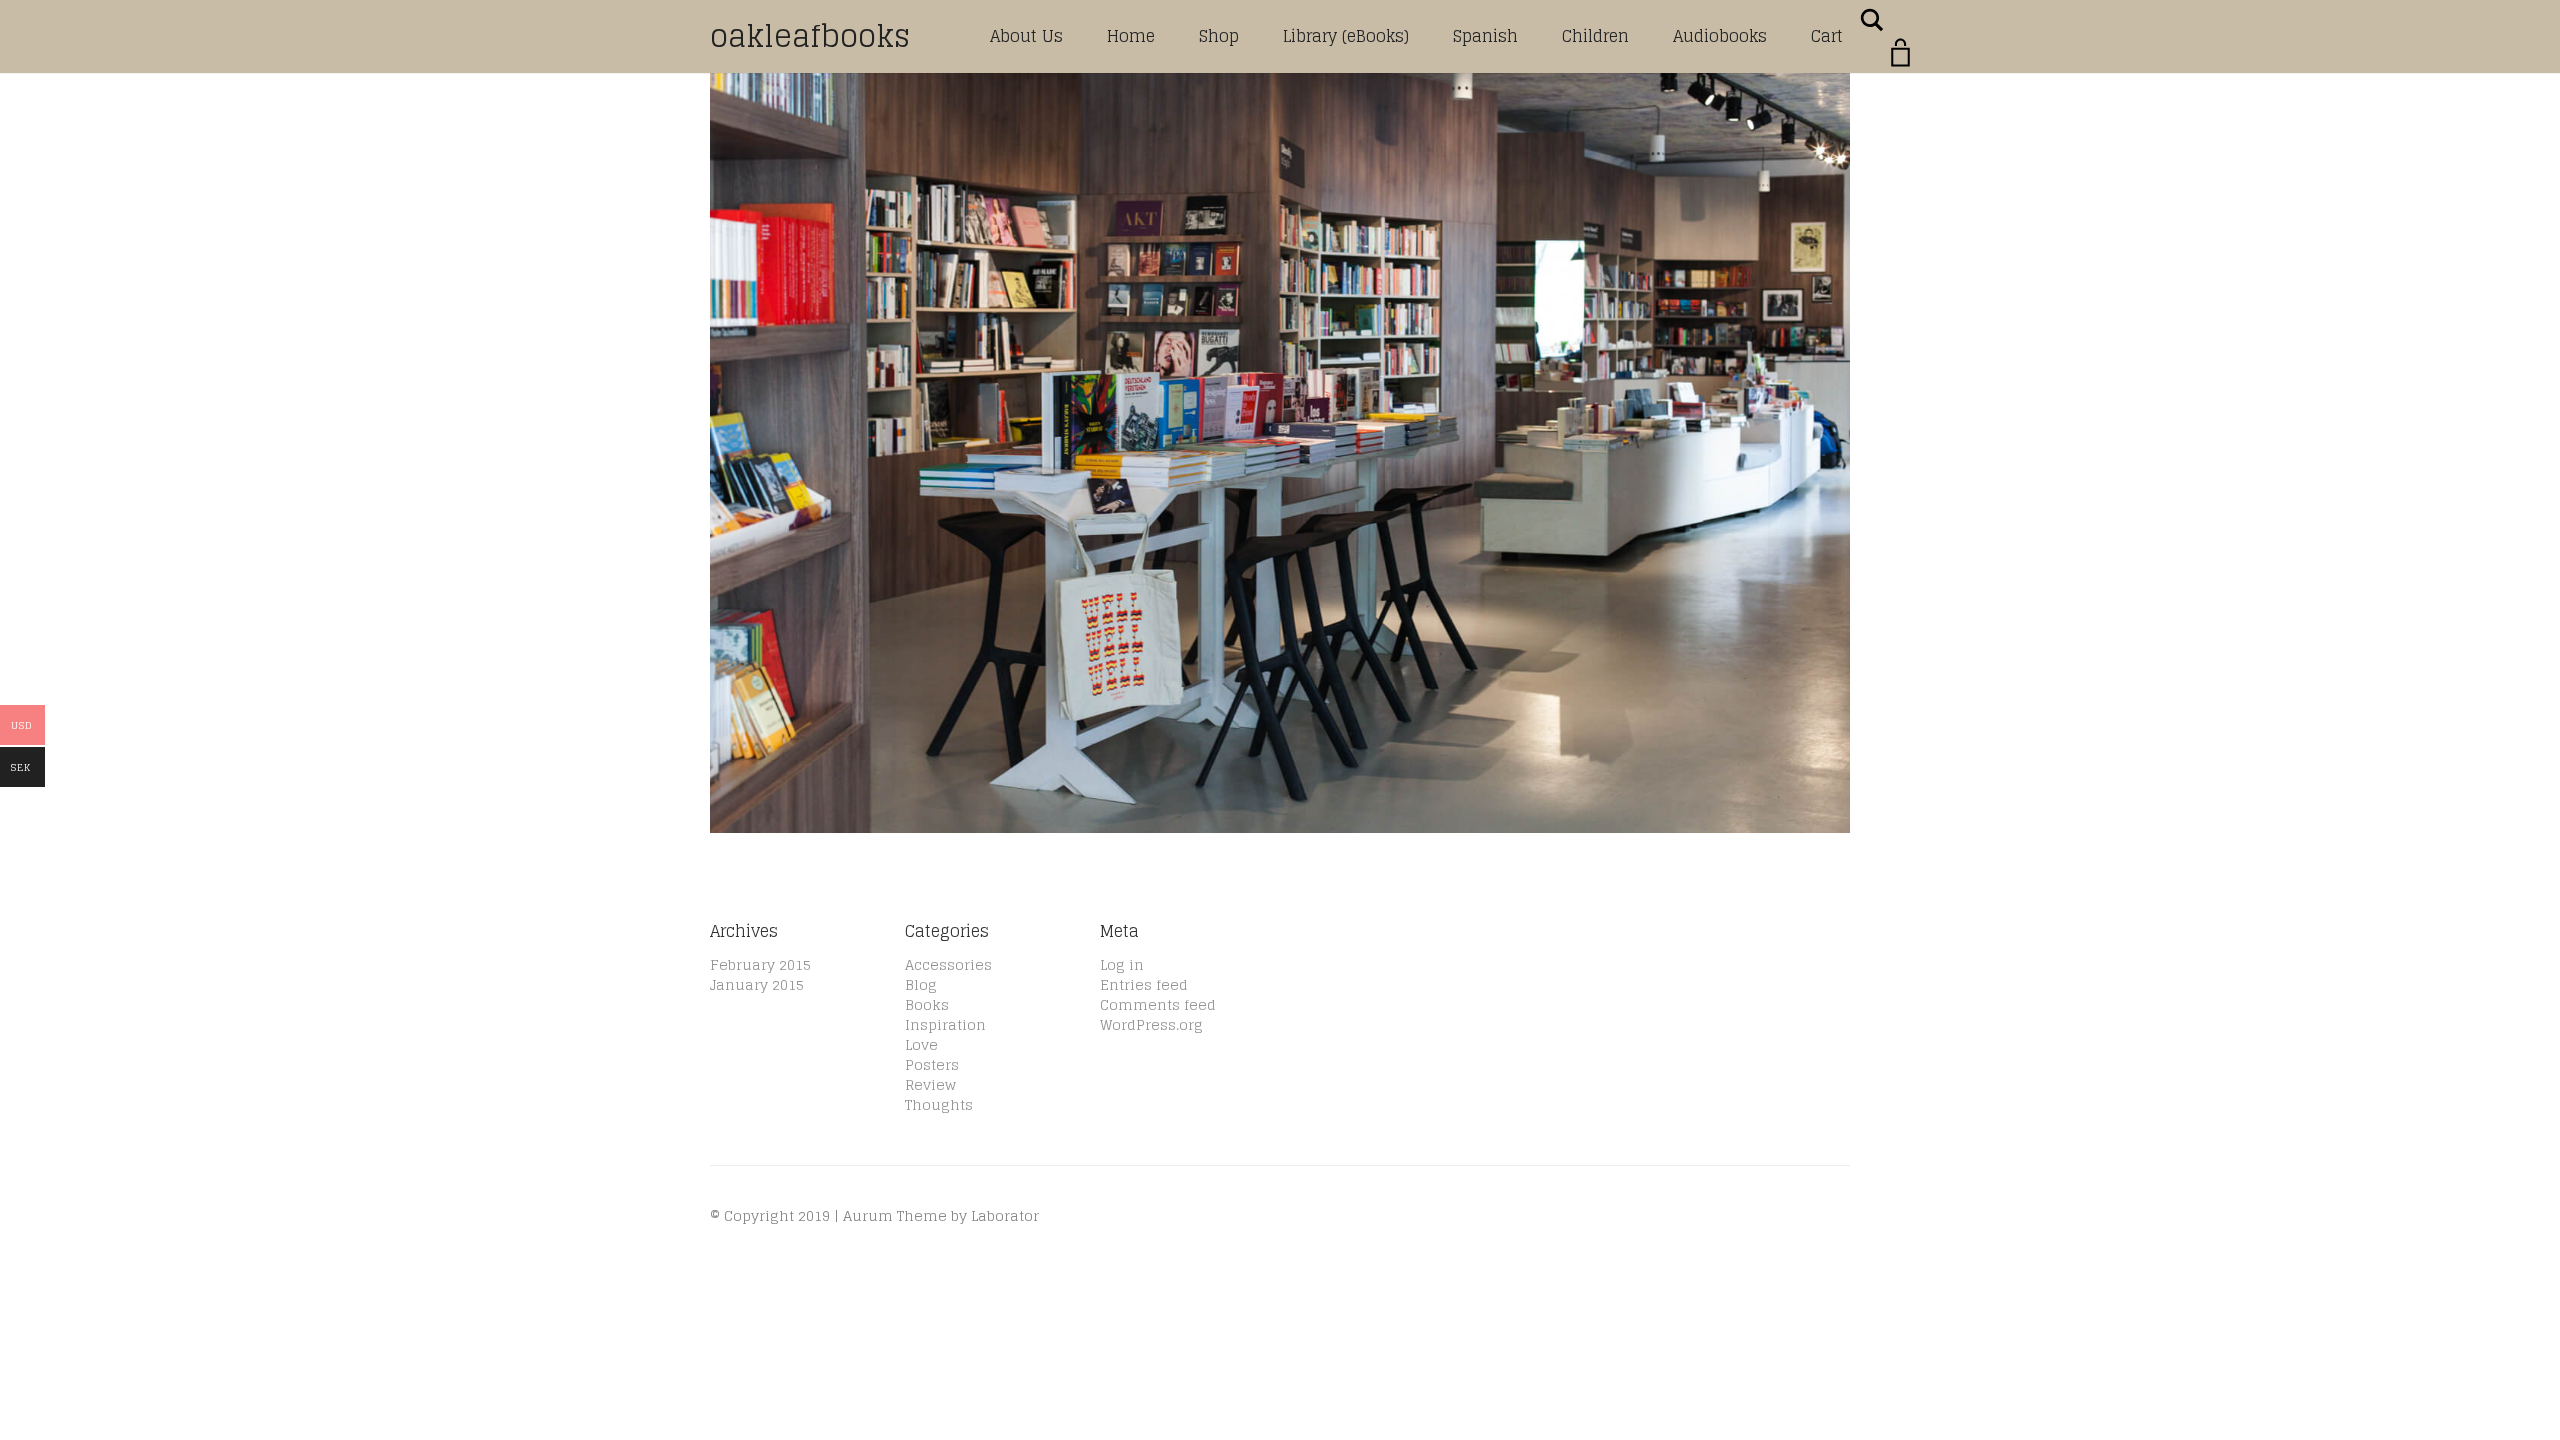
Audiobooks (1720, 36)
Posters (932, 1064)
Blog (921, 984)
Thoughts (939, 1104)
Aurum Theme (895, 1215)
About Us (1026, 36)
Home (1131, 36)
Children (1595, 36)
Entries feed (1144, 984)
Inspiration (945, 1024)
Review (930, 1084)
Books (927, 1004)
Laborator (1005, 1215)
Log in (1122, 964)
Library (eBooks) (1346, 36)
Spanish (1485, 36)
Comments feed (1158, 1004)
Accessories (948, 964)
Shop (1219, 36)
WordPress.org (1151, 1024)
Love (921, 1044)
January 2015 (757, 984)
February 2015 (760, 964)
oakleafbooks (810, 36)
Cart (1827, 36)
